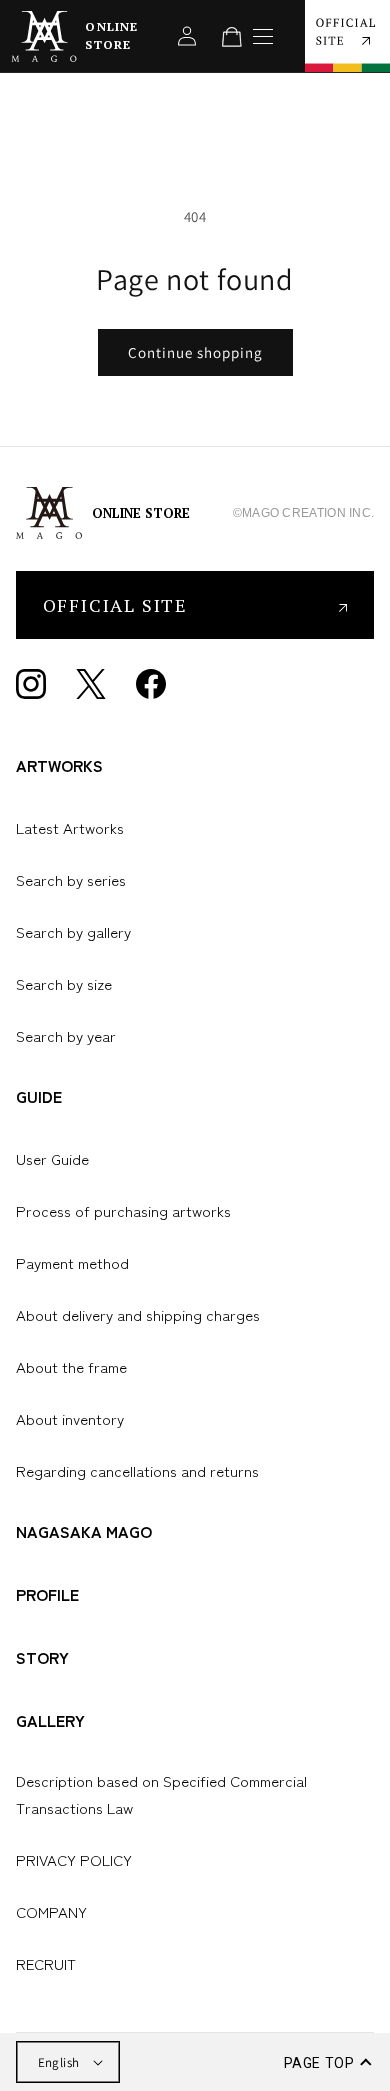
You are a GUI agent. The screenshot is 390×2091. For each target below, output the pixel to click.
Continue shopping (195, 352)
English (59, 2062)
